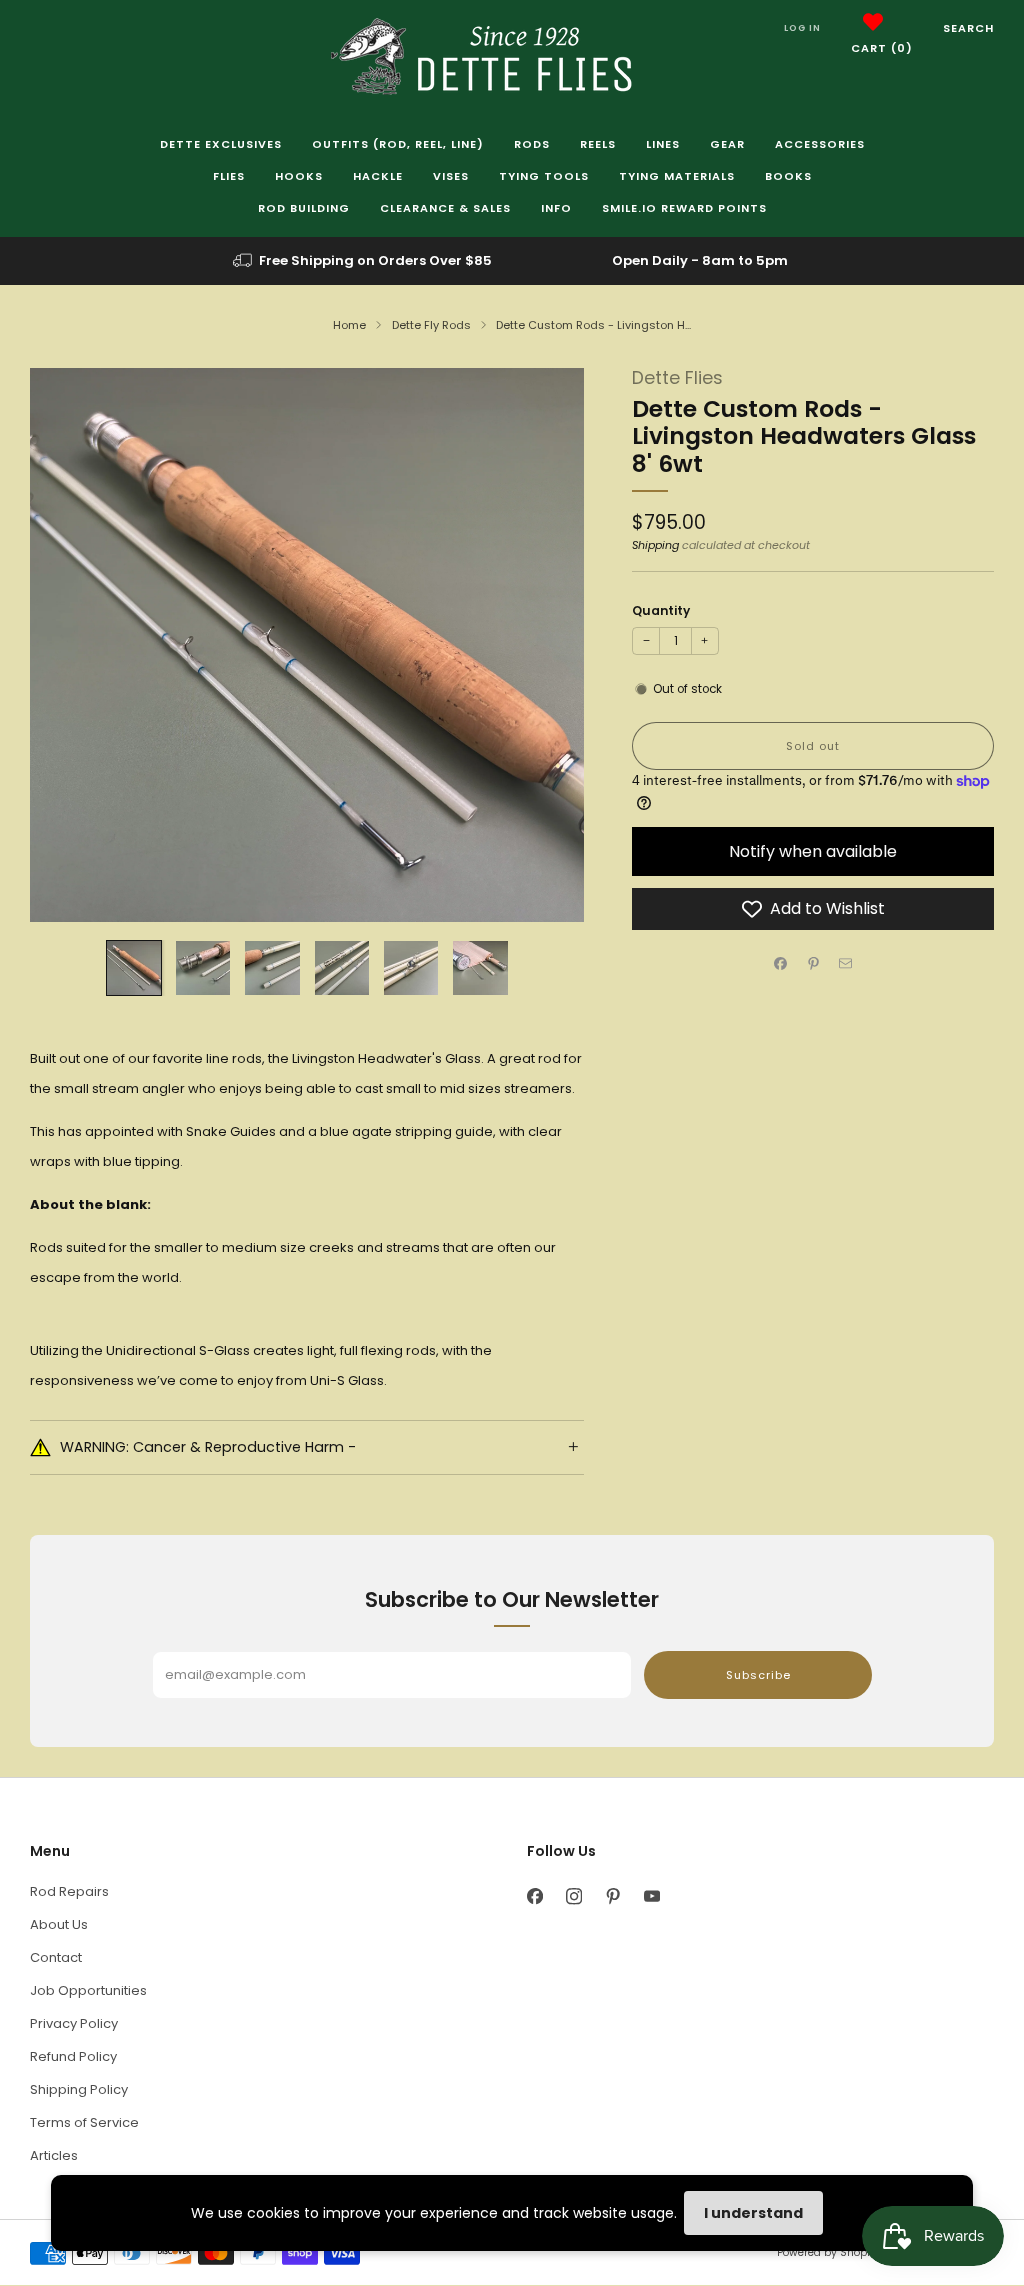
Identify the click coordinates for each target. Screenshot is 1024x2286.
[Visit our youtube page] (651, 1896)
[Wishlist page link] (873, 22)
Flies (229, 176)
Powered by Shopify (828, 2252)
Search (968, 28)
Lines (663, 144)
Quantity (661, 610)
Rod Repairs (69, 1891)
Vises (451, 176)
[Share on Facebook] (781, 964)
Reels (598, 144)
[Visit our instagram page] (573, 1896)
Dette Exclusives (221, 144)
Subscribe (758, 1675)
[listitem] (364, 261)
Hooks (299, 176)
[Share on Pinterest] (813, 964)
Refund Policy (73, 2056)
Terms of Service (84, 2122)
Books (788, 176)
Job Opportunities (88, 1990)
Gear (727, 144)
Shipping (655, 545)
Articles (54, 2155)
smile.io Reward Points (684, 208)
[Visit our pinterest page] (612, 1896)
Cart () (882, 48)
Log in (802, 28)
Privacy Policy (74, 2023)
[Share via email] (846, 964)
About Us (59, 1924)
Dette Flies (677, 378)
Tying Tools (544, 176)
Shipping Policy (79, 2089)
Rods (532, 144)
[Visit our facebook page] (534, 1896)
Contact (56, 1957)
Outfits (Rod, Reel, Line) (398, 144)
